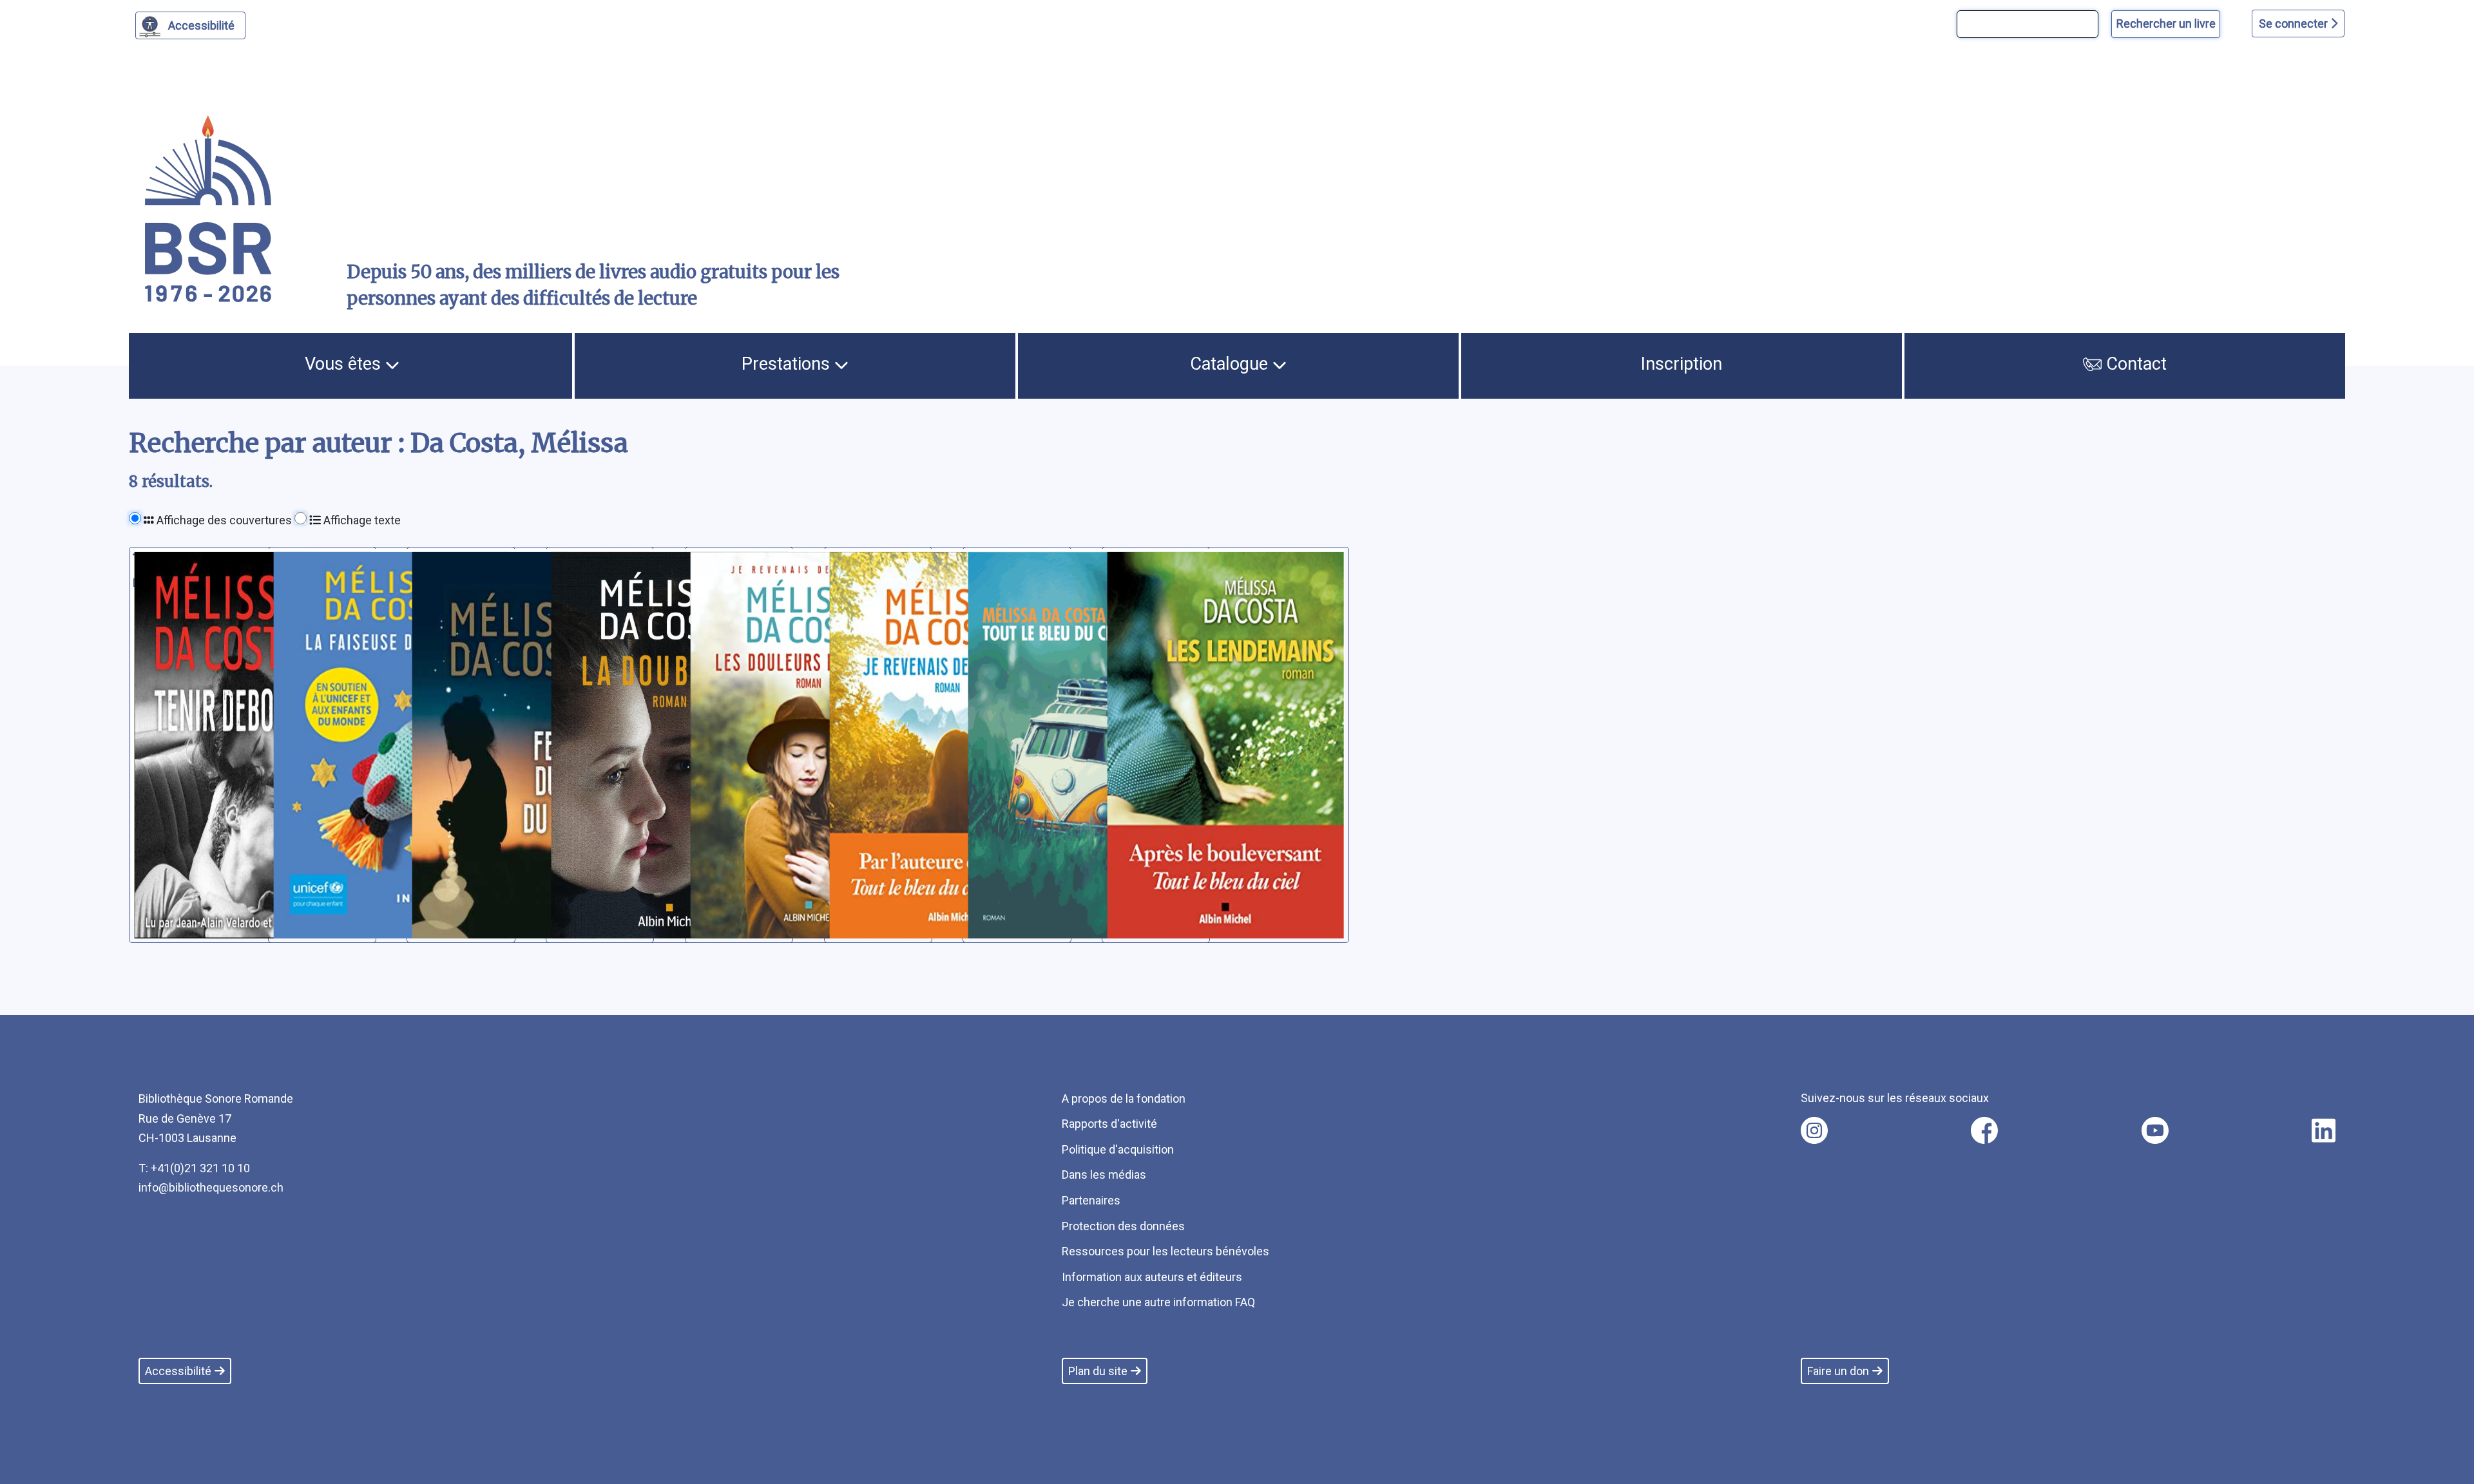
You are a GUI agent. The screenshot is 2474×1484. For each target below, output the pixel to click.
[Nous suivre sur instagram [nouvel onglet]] (1814, 1130)
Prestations (788, 364)
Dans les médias (1104, 1175)
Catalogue (1231, 364)
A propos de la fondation (1124, 1099)
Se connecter (2295, 24)
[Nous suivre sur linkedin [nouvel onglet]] (2324, 1130)
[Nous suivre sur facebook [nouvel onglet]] (1984, 1130)
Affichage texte (361, 520)
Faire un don (1838, 1371)
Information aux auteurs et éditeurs (1152, 1277)
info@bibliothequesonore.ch (211, 1187)
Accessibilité (201, 25)
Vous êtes (345, 364)
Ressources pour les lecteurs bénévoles (1165, 1251)
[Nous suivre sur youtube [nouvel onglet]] (2155, 1130)
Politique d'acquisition (1118, 1149)
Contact (2134, 364)
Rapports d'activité (1109, 1124)
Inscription (1682, 364)
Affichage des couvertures (223, 520)
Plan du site (1098, 1371)
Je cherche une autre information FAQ (1158, 1302)
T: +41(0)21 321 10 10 (194, 1168)
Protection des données (1123, 1226)
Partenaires (1091, 1200)
